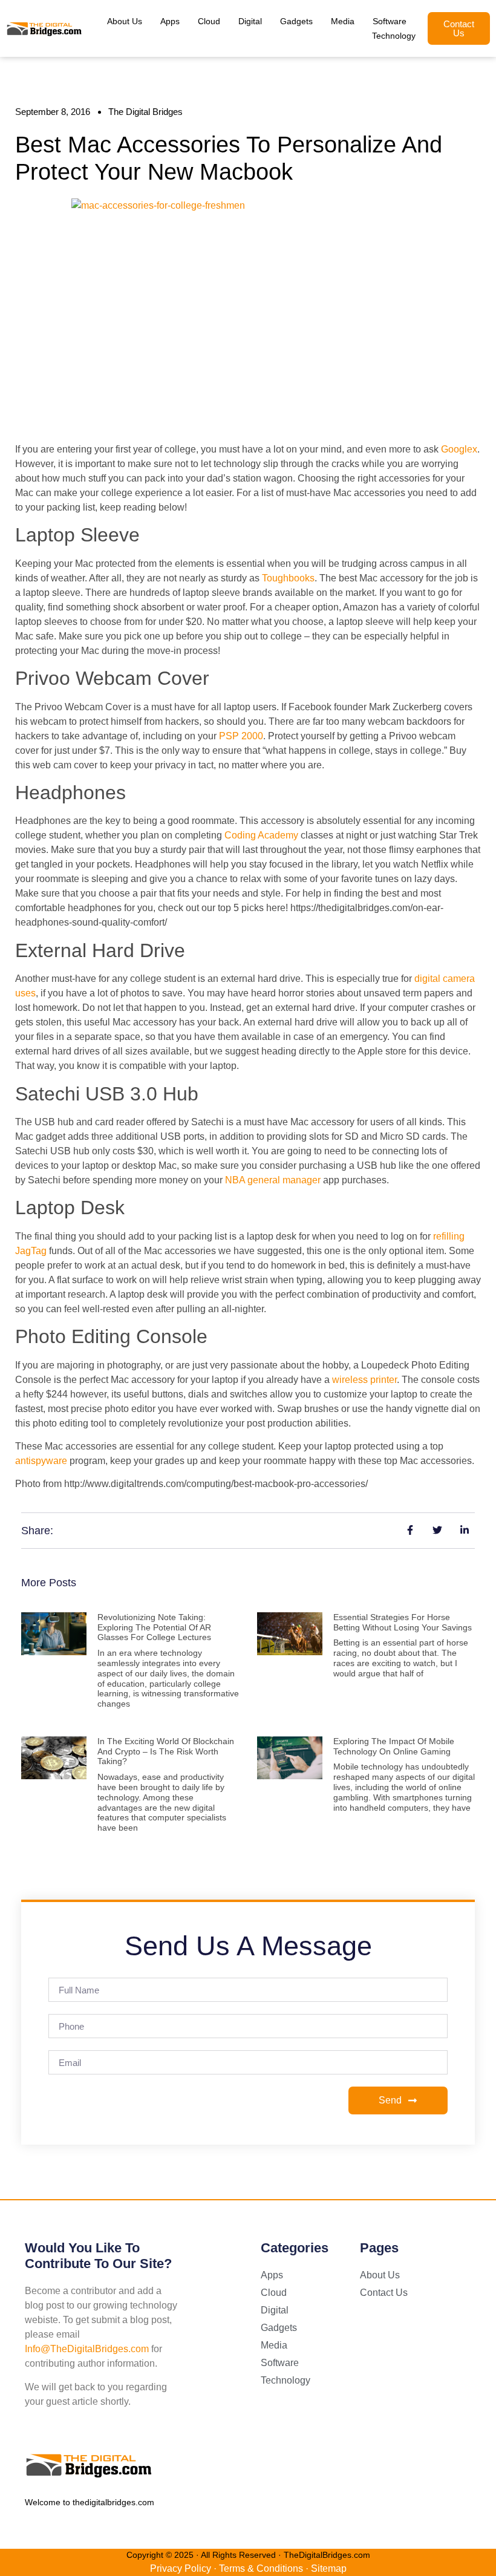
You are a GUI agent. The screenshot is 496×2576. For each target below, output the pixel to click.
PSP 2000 (241, 736)
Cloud (209, 21)
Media (343, 21)
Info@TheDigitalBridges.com (87, 2349)
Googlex (459, 449)
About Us (125, 21)
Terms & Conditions (261, 2568)
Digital (250, 21)
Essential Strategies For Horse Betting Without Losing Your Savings (403, 1622)
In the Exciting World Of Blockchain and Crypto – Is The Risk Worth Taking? (166, 1751)
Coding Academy (261, 835)
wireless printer (364, 1380)
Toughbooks (288, 578)
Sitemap (329, 2568)
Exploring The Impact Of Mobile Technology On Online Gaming (394, 1746)
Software (390, 21)
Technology (394, 36)
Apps (170, 21)
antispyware (41, 1461)
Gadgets (296, 21)
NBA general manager (273, 1180)
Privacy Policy (181, 2568)
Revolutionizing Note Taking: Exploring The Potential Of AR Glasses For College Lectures (154, 1627)
